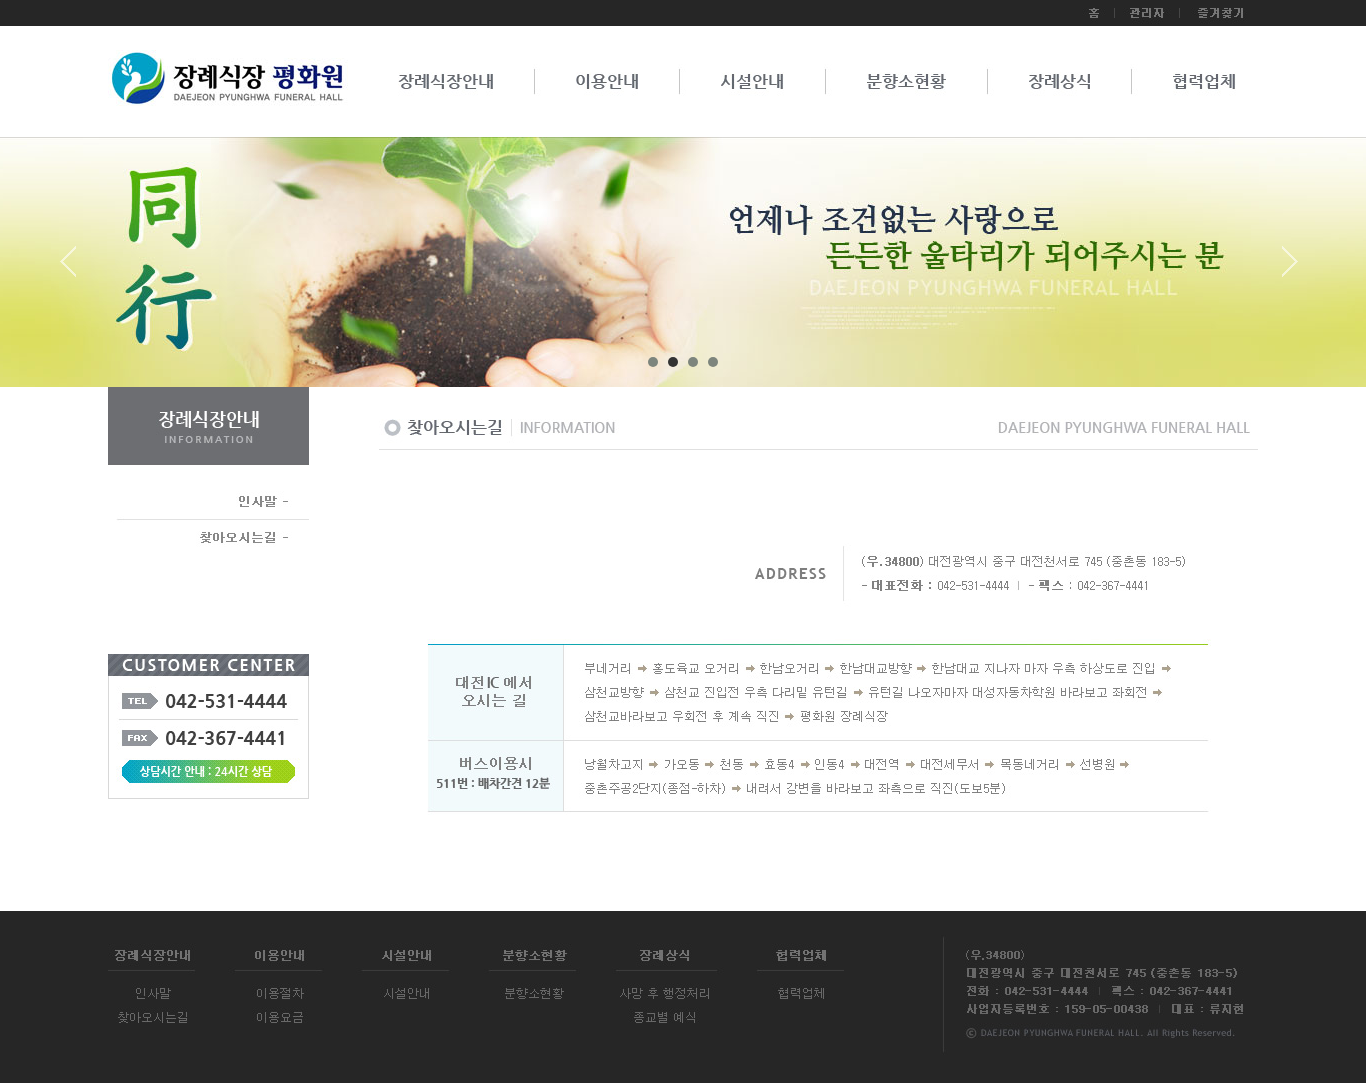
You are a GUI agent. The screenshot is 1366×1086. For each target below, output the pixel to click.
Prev (76, 269)
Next (1290, 269)
